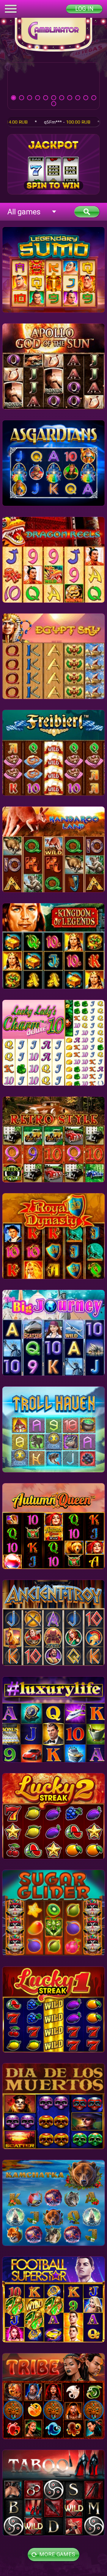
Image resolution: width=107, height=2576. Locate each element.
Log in (84, 9)
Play (53, 86)
